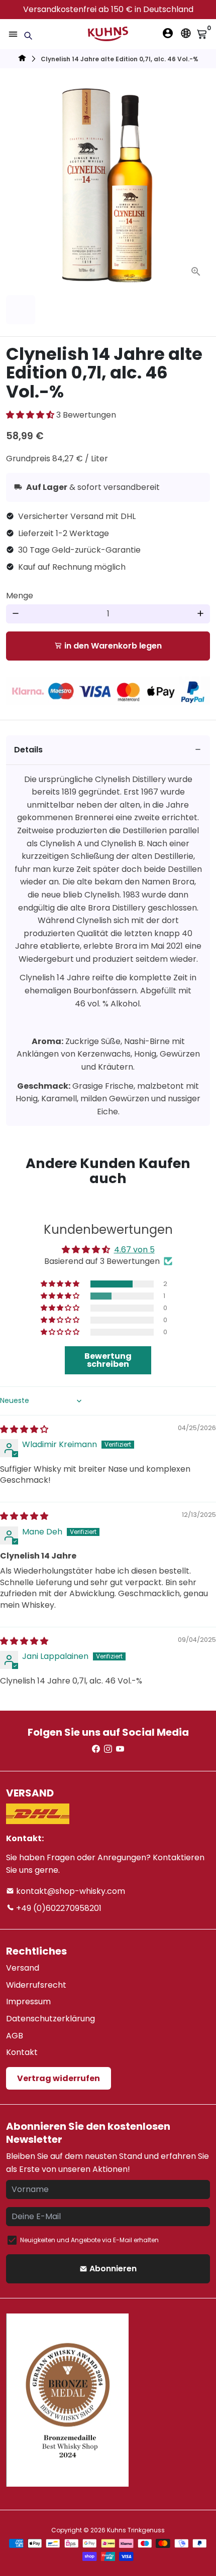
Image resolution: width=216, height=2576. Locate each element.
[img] (24, 1429)
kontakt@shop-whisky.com (70, 1891)
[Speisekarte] (13, 34)
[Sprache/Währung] (186, 33)
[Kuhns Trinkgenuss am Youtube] (120, 1749)
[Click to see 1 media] (21, 310)
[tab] (108, 750)
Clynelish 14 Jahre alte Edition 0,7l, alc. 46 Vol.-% (120, 59)
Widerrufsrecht (36, 1985)
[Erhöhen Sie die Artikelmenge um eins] (200, 614)
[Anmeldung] (168, 33)
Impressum (28, 2002)
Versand (23, 1968)
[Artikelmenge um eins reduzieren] (16, 614)
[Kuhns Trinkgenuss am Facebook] (96, 1749)
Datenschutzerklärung (50, 2019)
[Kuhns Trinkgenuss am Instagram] (108, 1749)
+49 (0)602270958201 (58, 1908)
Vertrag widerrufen (59, 2078)
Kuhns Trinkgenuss (136, 2530)
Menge (20, 596)
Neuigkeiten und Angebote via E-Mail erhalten (89, 2240)
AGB (15, 2036)
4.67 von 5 (134, 1250)
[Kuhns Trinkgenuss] (22, 59)
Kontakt (22, 2052)
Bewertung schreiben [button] (108, 1360)
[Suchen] (28, 36)
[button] (31, 415)
